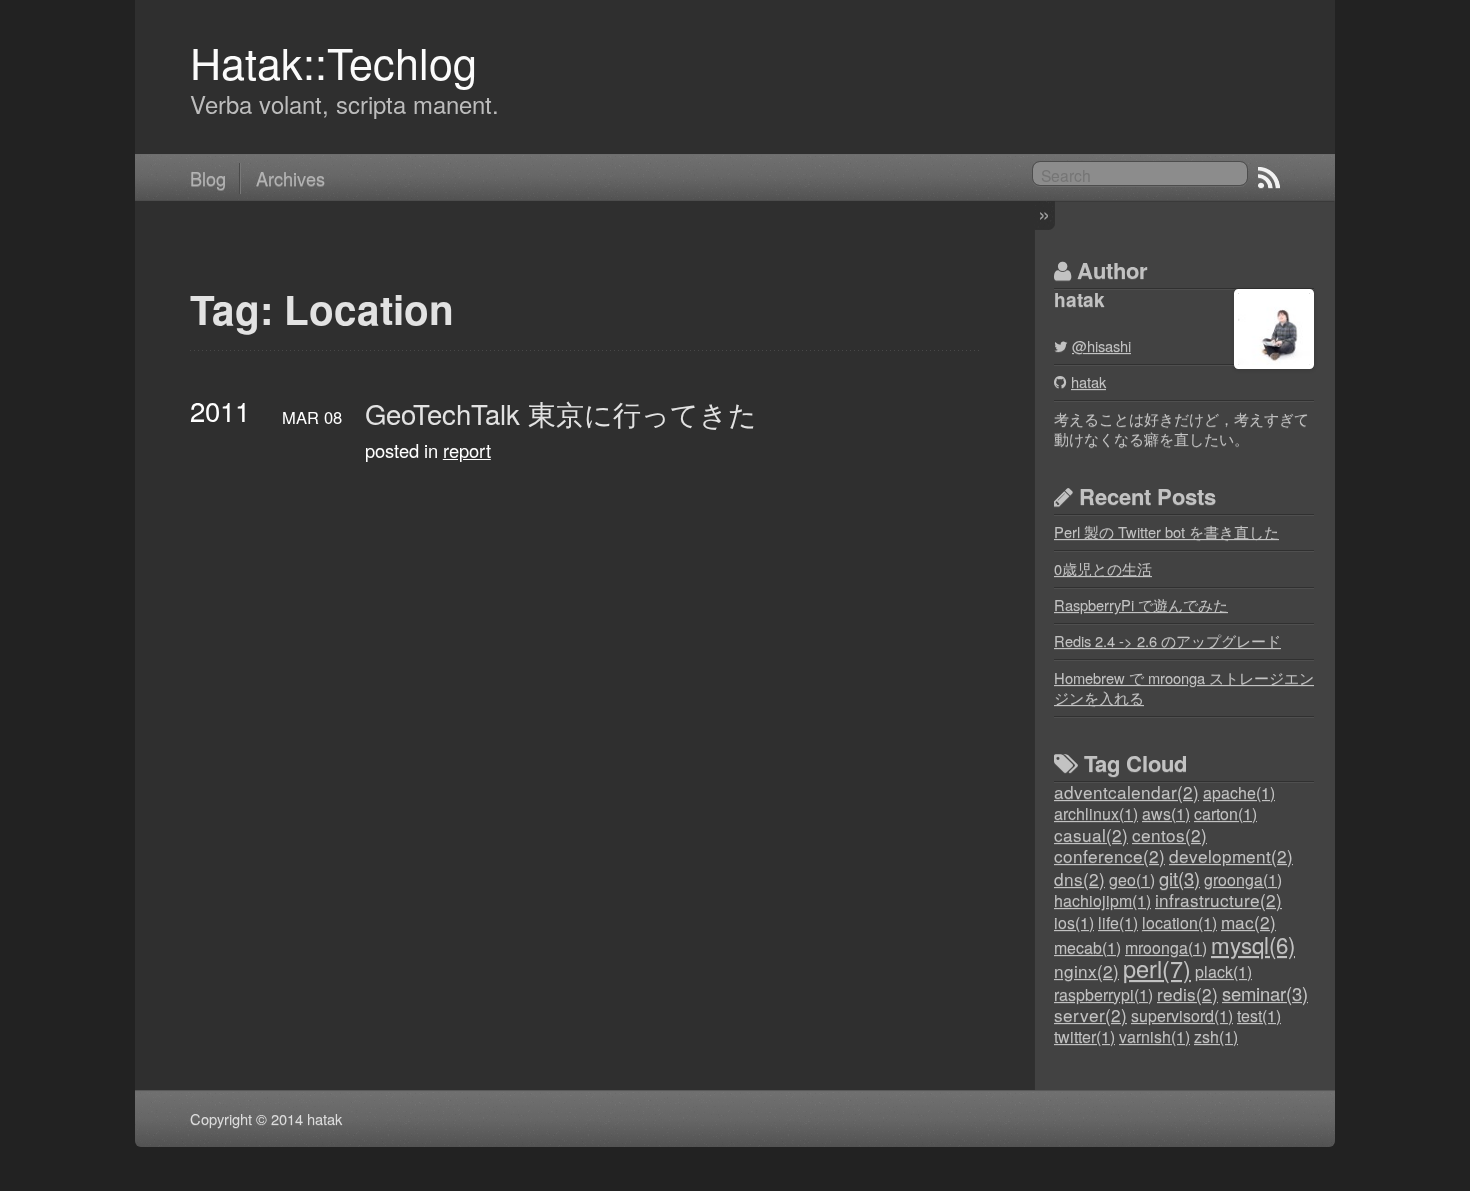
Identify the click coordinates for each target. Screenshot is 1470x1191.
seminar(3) (1265, 993)
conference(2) (1109, 855)
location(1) (1179, 922)
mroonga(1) (1166, 947)
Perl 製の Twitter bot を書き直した (1166, 531)
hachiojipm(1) (1102, 900)
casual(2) (1091, 834)
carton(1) (1225, 813)
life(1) (1118, 922)
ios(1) (1074, 922)
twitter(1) (1084, 1036)
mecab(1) (1087, 947)
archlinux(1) (1096, 813)
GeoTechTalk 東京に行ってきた (561, 413)
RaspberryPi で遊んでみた (1141, 604)
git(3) (1179, 878)
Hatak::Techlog (333, 61)
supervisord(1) (1182, 1015)
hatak (1088, 381)
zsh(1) (1216, 1036)
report (467, 450)
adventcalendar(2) (1126, 791)
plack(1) (1223, 971)
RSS (1269, 178)
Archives (290, 178)
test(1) (1259, 1015)
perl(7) (1157, 968)
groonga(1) (1243, 879)
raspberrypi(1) (1103, 994)
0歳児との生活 (1103, 568)
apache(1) (1239, 792)
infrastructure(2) (1218, 899)
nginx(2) (1086, 970)
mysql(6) (1253, 944)
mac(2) (1248, 921)
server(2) (1090, 1014)
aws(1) (1166, 813)
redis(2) (1187, 993)
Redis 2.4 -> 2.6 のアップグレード (1167, 640)
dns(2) (1079, 878)
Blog (208, 178)
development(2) (1231, 855)
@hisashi (1101, 345)
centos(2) (1169, 834)
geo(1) (1132, 879)
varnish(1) (1154, 1036)
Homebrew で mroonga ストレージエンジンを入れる (1184, 688)
